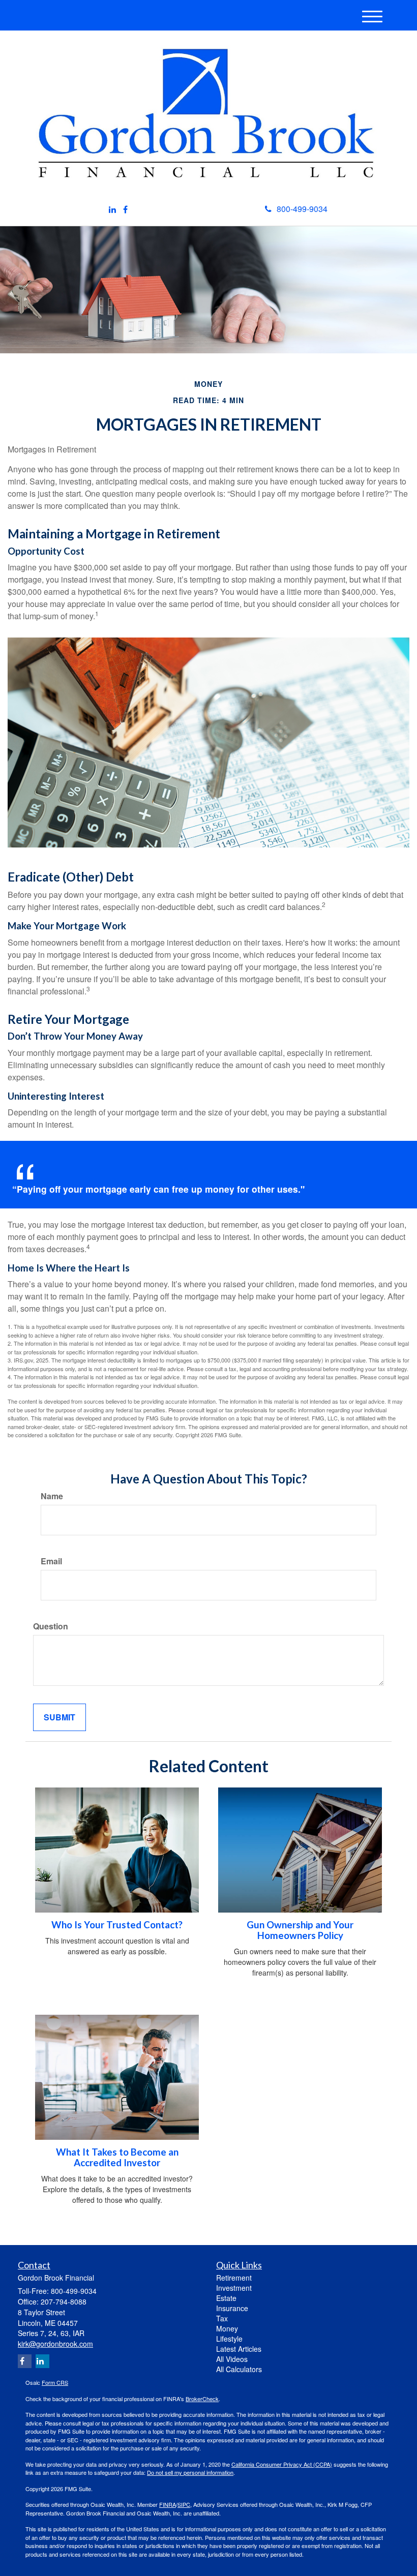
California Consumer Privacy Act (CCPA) (282, 2464)
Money (227, 2328)
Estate (226, 2298)
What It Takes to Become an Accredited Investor (117, 2157)
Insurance (232, 2308)
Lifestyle (229, 2339)
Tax (222, 2318)
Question (51, 1626)
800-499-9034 (302, 209)
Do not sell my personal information (190, 2472)
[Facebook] (125, 210)
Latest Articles (239, 2349)
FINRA (168, 2504)
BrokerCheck (202, 2399)
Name (52, 1496)
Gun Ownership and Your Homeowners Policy (300, 1930)
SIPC (184, 2504)
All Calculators (239, 2369)
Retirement (234, 2278)
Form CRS (55, 2382)
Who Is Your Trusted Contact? (117, 1925)
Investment (234, 2288)
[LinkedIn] (112, 210)
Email (51, 1561)
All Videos (232, 2359)
